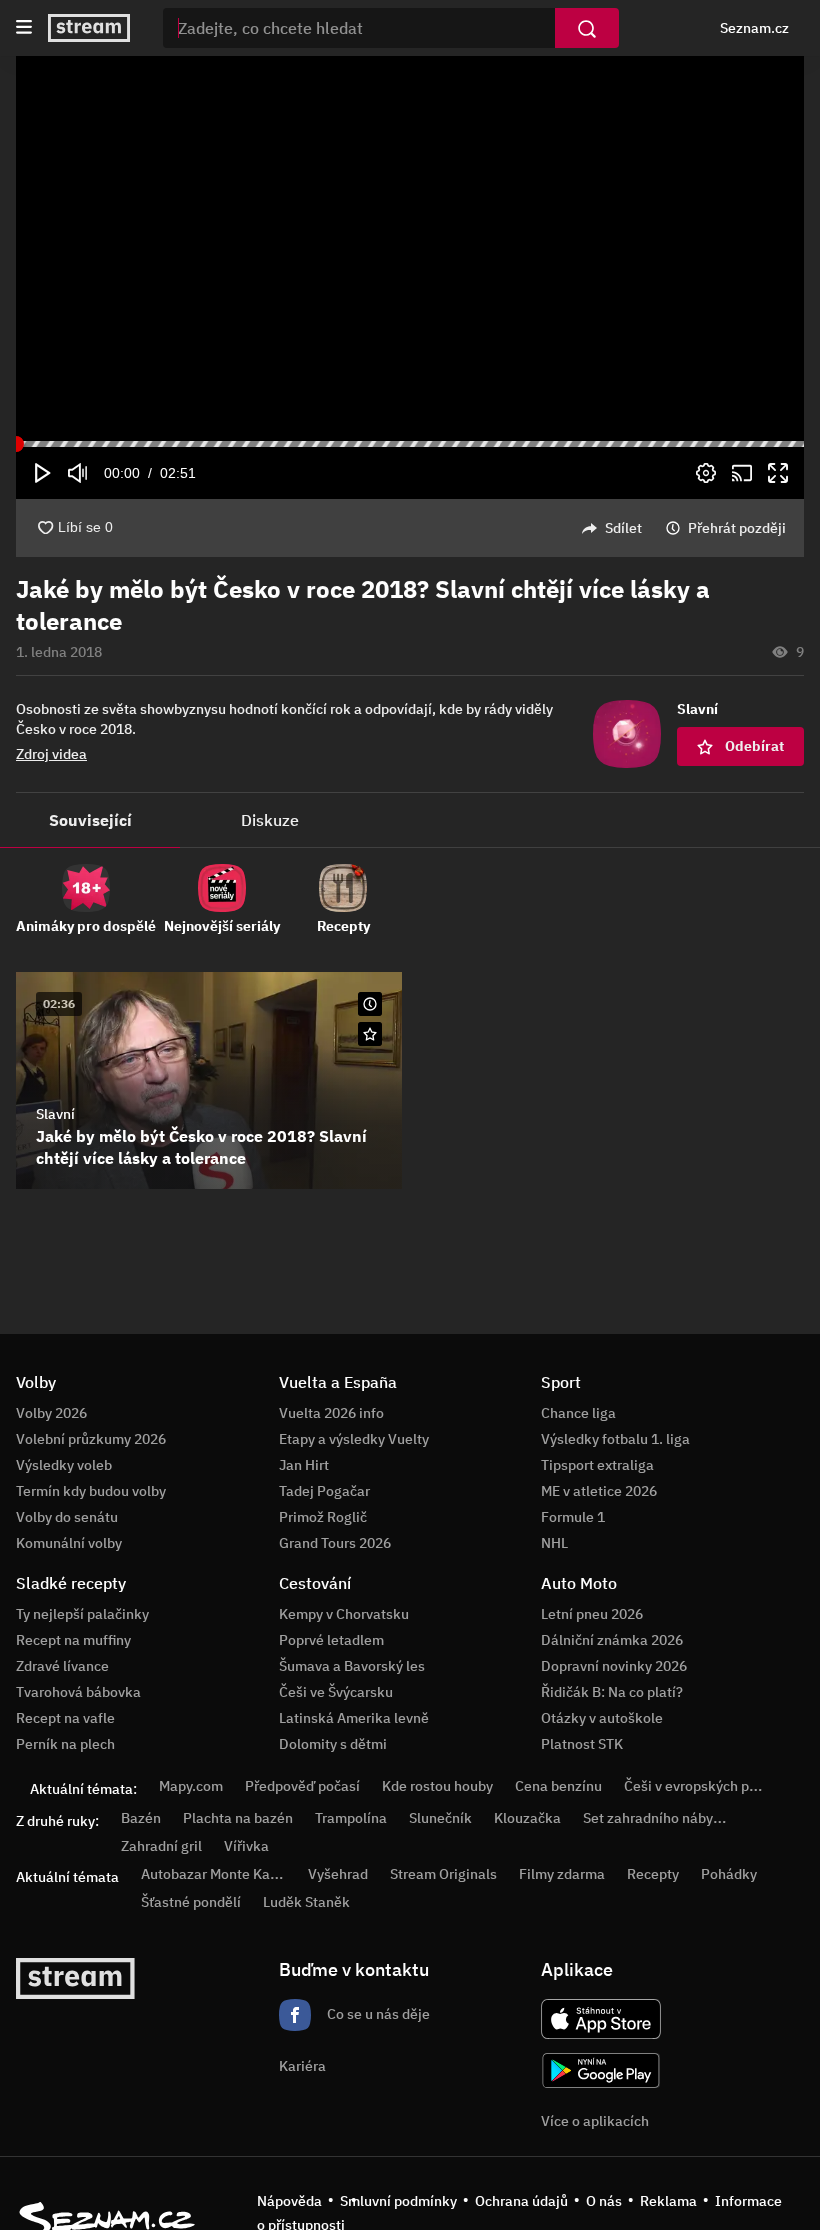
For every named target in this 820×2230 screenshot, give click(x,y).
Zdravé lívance (62, 1666)
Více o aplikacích (595, 2121)
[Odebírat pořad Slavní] (370, 1034)
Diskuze (270, 820)
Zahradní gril (161, 1846)
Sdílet (623, 528)
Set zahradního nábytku (658, 1818)
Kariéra (302, 2066)
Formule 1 (573, 1517)
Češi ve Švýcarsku (336, 1692)
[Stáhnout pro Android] (601, 2070)
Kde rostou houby (437, 1786)
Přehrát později (737, 528)
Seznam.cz (754, 28)
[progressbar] (410, 444)
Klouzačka (527, 1818)
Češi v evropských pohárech (712, 1786)
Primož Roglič (323, 1517)
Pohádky (729, 1874)
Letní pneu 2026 (592, 1614)
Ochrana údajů (521, 2201)
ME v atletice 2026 (599, 1491)
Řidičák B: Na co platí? (612, 1692)
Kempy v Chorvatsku (344, 1614)
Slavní (55, 1114)
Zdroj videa (51, 754)
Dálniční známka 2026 (612, 1640)
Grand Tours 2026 (335, 1543)
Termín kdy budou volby (91, 1491)
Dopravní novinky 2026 (614, 1666)
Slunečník (440, 1818)
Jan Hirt (304, 1465)
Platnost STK (582, 1744)
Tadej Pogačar (324, 1491)
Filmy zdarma (562, 1874)
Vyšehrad (338, 1874)
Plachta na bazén (238, 1818)
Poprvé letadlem (331, 1640)
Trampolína (351, 1818)
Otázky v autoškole (602, 1718)
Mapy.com (191, 1786)
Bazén (141, 1818)
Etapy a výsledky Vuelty (354, 1439)
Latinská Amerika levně (354, 1718)
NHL (554, 1543)
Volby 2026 (51, 1413)
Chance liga (578, 1413)
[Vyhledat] (587, 28)
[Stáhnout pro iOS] (601, 2019)
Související (90, 820)
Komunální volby (69, 1543)
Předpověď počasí (302, 1786)
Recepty (653, 1874)
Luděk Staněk (306, 1902)
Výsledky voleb (64, 1465)
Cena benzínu (558, 1786)
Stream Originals (443, 1874)
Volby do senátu (67, 1517)
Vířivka (246, 1846)
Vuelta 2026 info (331, 1413)
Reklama (668, 2201)
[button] (410, 248)
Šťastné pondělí (191, 1902)
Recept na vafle (65, 1718)
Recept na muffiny (73, 1640)
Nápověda (289, 2201)
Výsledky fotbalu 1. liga (615, 1439)
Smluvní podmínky (398, 2201)
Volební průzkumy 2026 (91, 1439)
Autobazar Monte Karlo (214, 1874)
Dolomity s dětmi (333, 1744)
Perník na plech (65, 1744)
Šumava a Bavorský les (352, 1666)
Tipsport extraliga (597, 1465)
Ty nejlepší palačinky (82, 1614)
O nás (604, 2201)
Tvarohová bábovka (78, 1692)
